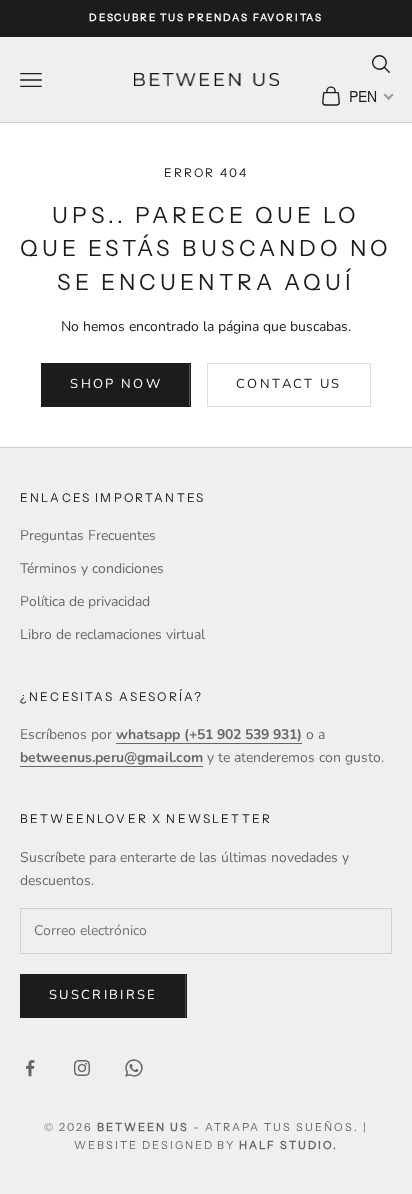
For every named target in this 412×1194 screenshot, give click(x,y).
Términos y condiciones (92, 568)
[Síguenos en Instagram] (82, 1068)
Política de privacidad (85, 601)
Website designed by (206, 1145)
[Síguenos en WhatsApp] (134, 1068)
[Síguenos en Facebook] (30, 1068)
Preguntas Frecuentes (88, 535)
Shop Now (116, 384)
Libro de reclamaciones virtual (112, 634)
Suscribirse (103, 995)
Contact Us (288, 384)
